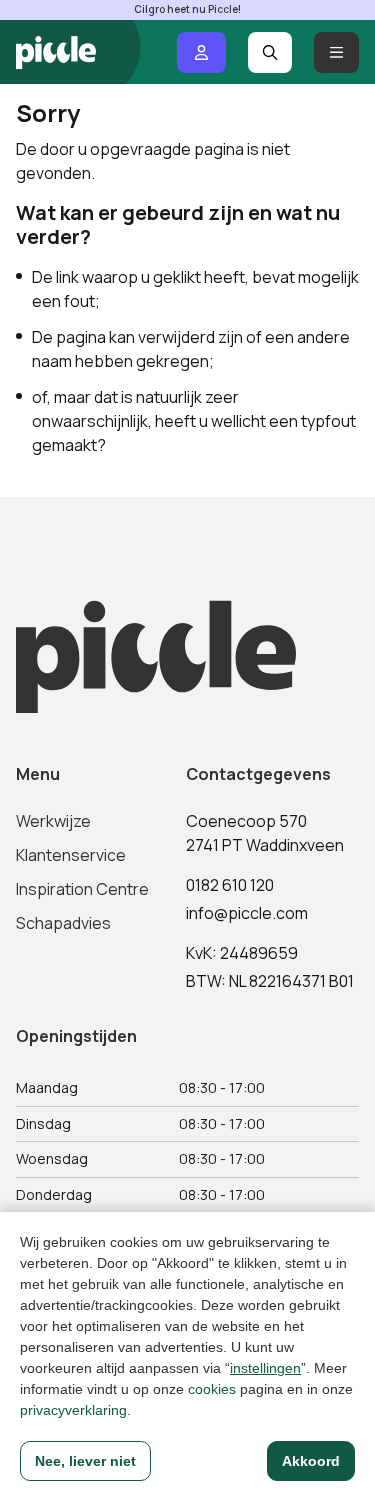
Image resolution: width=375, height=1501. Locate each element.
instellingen (265, 1368)
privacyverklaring (73, 1410)
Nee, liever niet (85, 1461)
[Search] (270, 52)
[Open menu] (336, 52)
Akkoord (311, 1461)
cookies (212, 1389)
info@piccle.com (247, 913)
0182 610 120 (230, 885)
